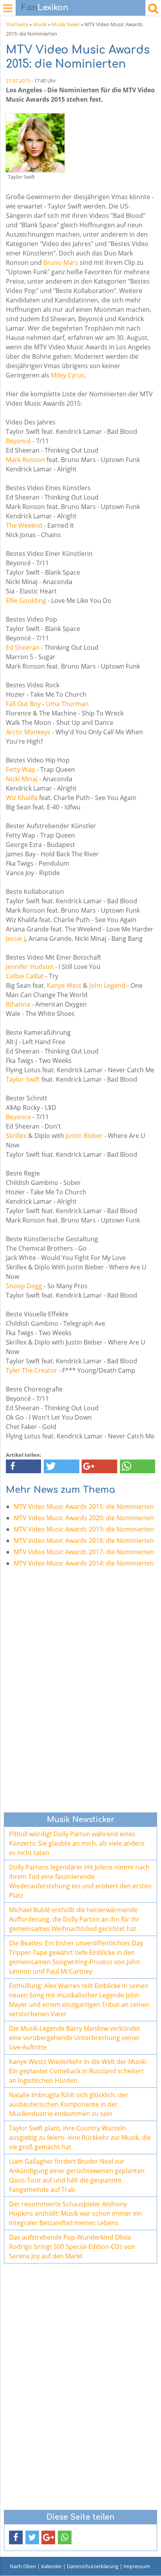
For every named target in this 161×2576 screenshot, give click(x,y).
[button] (23, 1466)
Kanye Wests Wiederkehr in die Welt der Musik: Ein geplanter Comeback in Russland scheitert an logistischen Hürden (78, 2071)
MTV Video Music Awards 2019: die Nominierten (84, 1529)
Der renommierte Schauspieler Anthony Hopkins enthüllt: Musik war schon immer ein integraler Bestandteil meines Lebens (75, 2213)
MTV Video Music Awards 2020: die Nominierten (84, 1518)
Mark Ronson (25, 460)
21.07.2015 (18, 81)
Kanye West (64, 985)
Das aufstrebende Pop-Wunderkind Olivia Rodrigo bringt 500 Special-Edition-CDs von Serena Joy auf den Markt (72, 2247)
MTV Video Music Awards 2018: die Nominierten (84, 1541)
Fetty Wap (21, 769)
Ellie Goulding (26, 600)
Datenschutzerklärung (93, 2566)
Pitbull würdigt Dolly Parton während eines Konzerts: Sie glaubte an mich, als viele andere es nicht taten (77, 1843)
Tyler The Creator (31, 1370)
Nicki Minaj (22, 779)
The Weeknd (24, 525)
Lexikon (45, 8)
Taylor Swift (23, 1079)
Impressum (137, 2566)
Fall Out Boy (23, 704)
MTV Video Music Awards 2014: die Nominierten (84, 1563)
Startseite (17, 24)
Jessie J (16, 938)
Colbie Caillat (25, 976)
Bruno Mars (61, 262)
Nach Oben (23, 2566)
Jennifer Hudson (30, 967)
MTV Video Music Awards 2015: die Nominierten (84, 1506)
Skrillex (16, 1136)
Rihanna (18, 1004)
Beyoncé (18, 441)
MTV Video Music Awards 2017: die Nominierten (84, 1552)
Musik (40, 24)
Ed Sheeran (23, 647)
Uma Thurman (67, 704)
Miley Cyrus (68, 375)
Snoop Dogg (24, 1286)
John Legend (107, 985)
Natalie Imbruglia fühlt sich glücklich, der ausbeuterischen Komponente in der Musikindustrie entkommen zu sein (69, 2104)
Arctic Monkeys (28, 732)
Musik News (66, 24)
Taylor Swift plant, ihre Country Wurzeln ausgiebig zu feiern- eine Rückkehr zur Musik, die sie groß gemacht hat (80, 2137)
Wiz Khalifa (22, 798)
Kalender (51, 2566)
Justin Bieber (84, 1136)
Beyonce (18, 1117)
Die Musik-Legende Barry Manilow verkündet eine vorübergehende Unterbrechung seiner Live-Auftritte (74, 2038)
